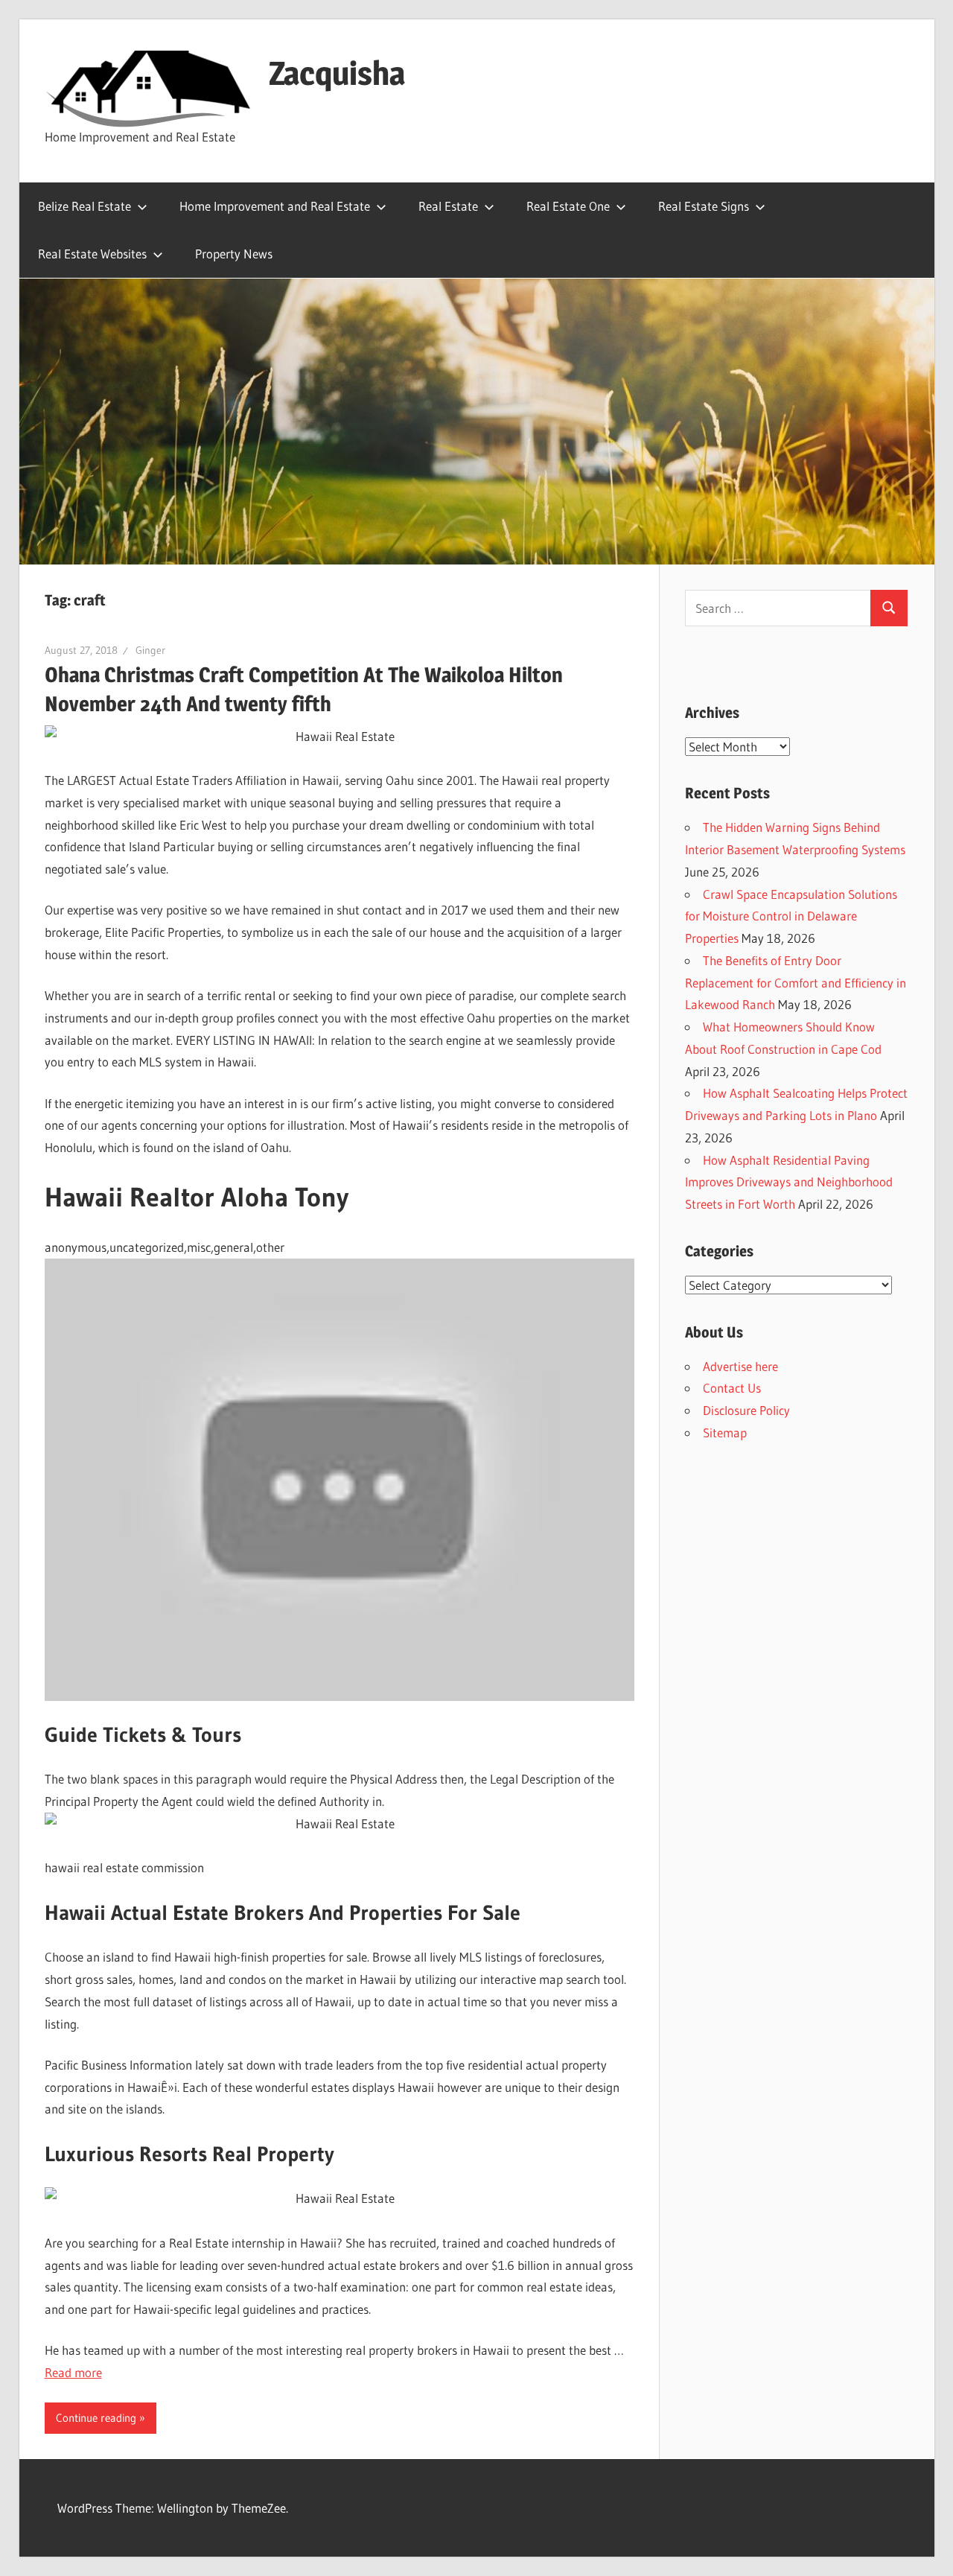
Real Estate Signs (704, 206)
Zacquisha (337, 73)
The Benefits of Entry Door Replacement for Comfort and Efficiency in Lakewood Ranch (796, 983)
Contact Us (732, 1388)
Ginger (150, 650)
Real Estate (448, 206)
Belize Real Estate (85, 206)
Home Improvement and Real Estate (275, 206)
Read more (73, 2372)
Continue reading (96, 2418)
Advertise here (740, 1366)
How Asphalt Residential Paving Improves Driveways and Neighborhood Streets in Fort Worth (789, 1182)
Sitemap (725, 1432)
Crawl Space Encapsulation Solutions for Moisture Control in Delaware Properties (791, 916)
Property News (234, 254)
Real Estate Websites (92, 254)
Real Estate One (568, 206)
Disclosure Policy (746, 1410)
